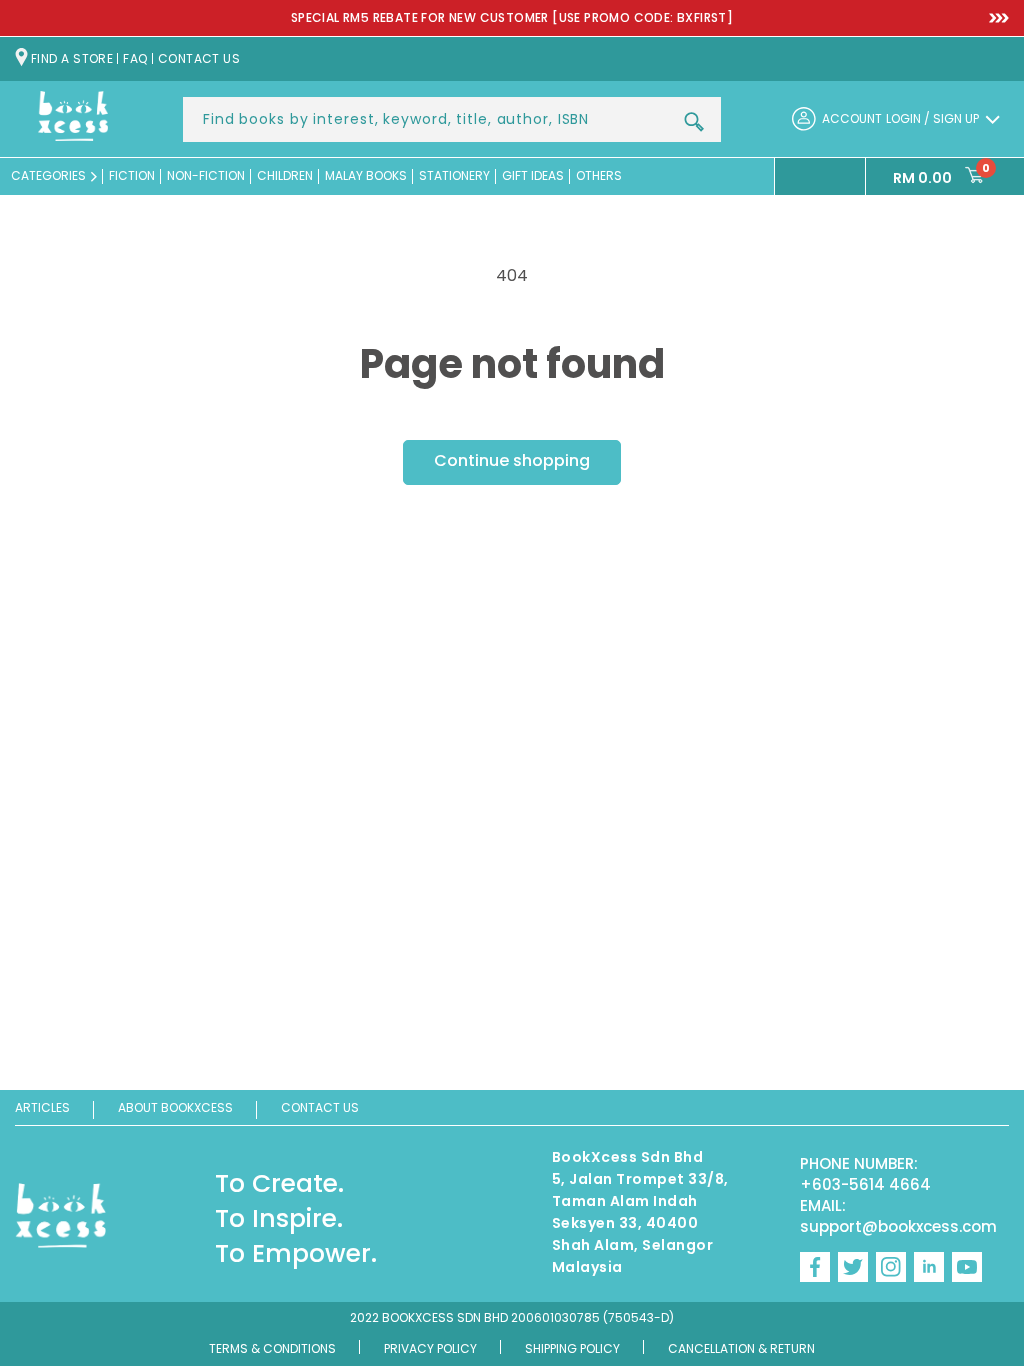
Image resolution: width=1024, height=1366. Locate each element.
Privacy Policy (430, 1348)
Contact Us (320, 1107)
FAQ (135, 58)
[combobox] (452, 119)
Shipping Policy (572, 1348)
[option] (512, 18)
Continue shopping (512, 460)
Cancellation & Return (741, 1348)
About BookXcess (175, 1107)
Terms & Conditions (272, 1348)
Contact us (199, 58)
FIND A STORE (72, 58)
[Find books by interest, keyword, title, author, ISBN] (694, 122)
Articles (42, 1107)
